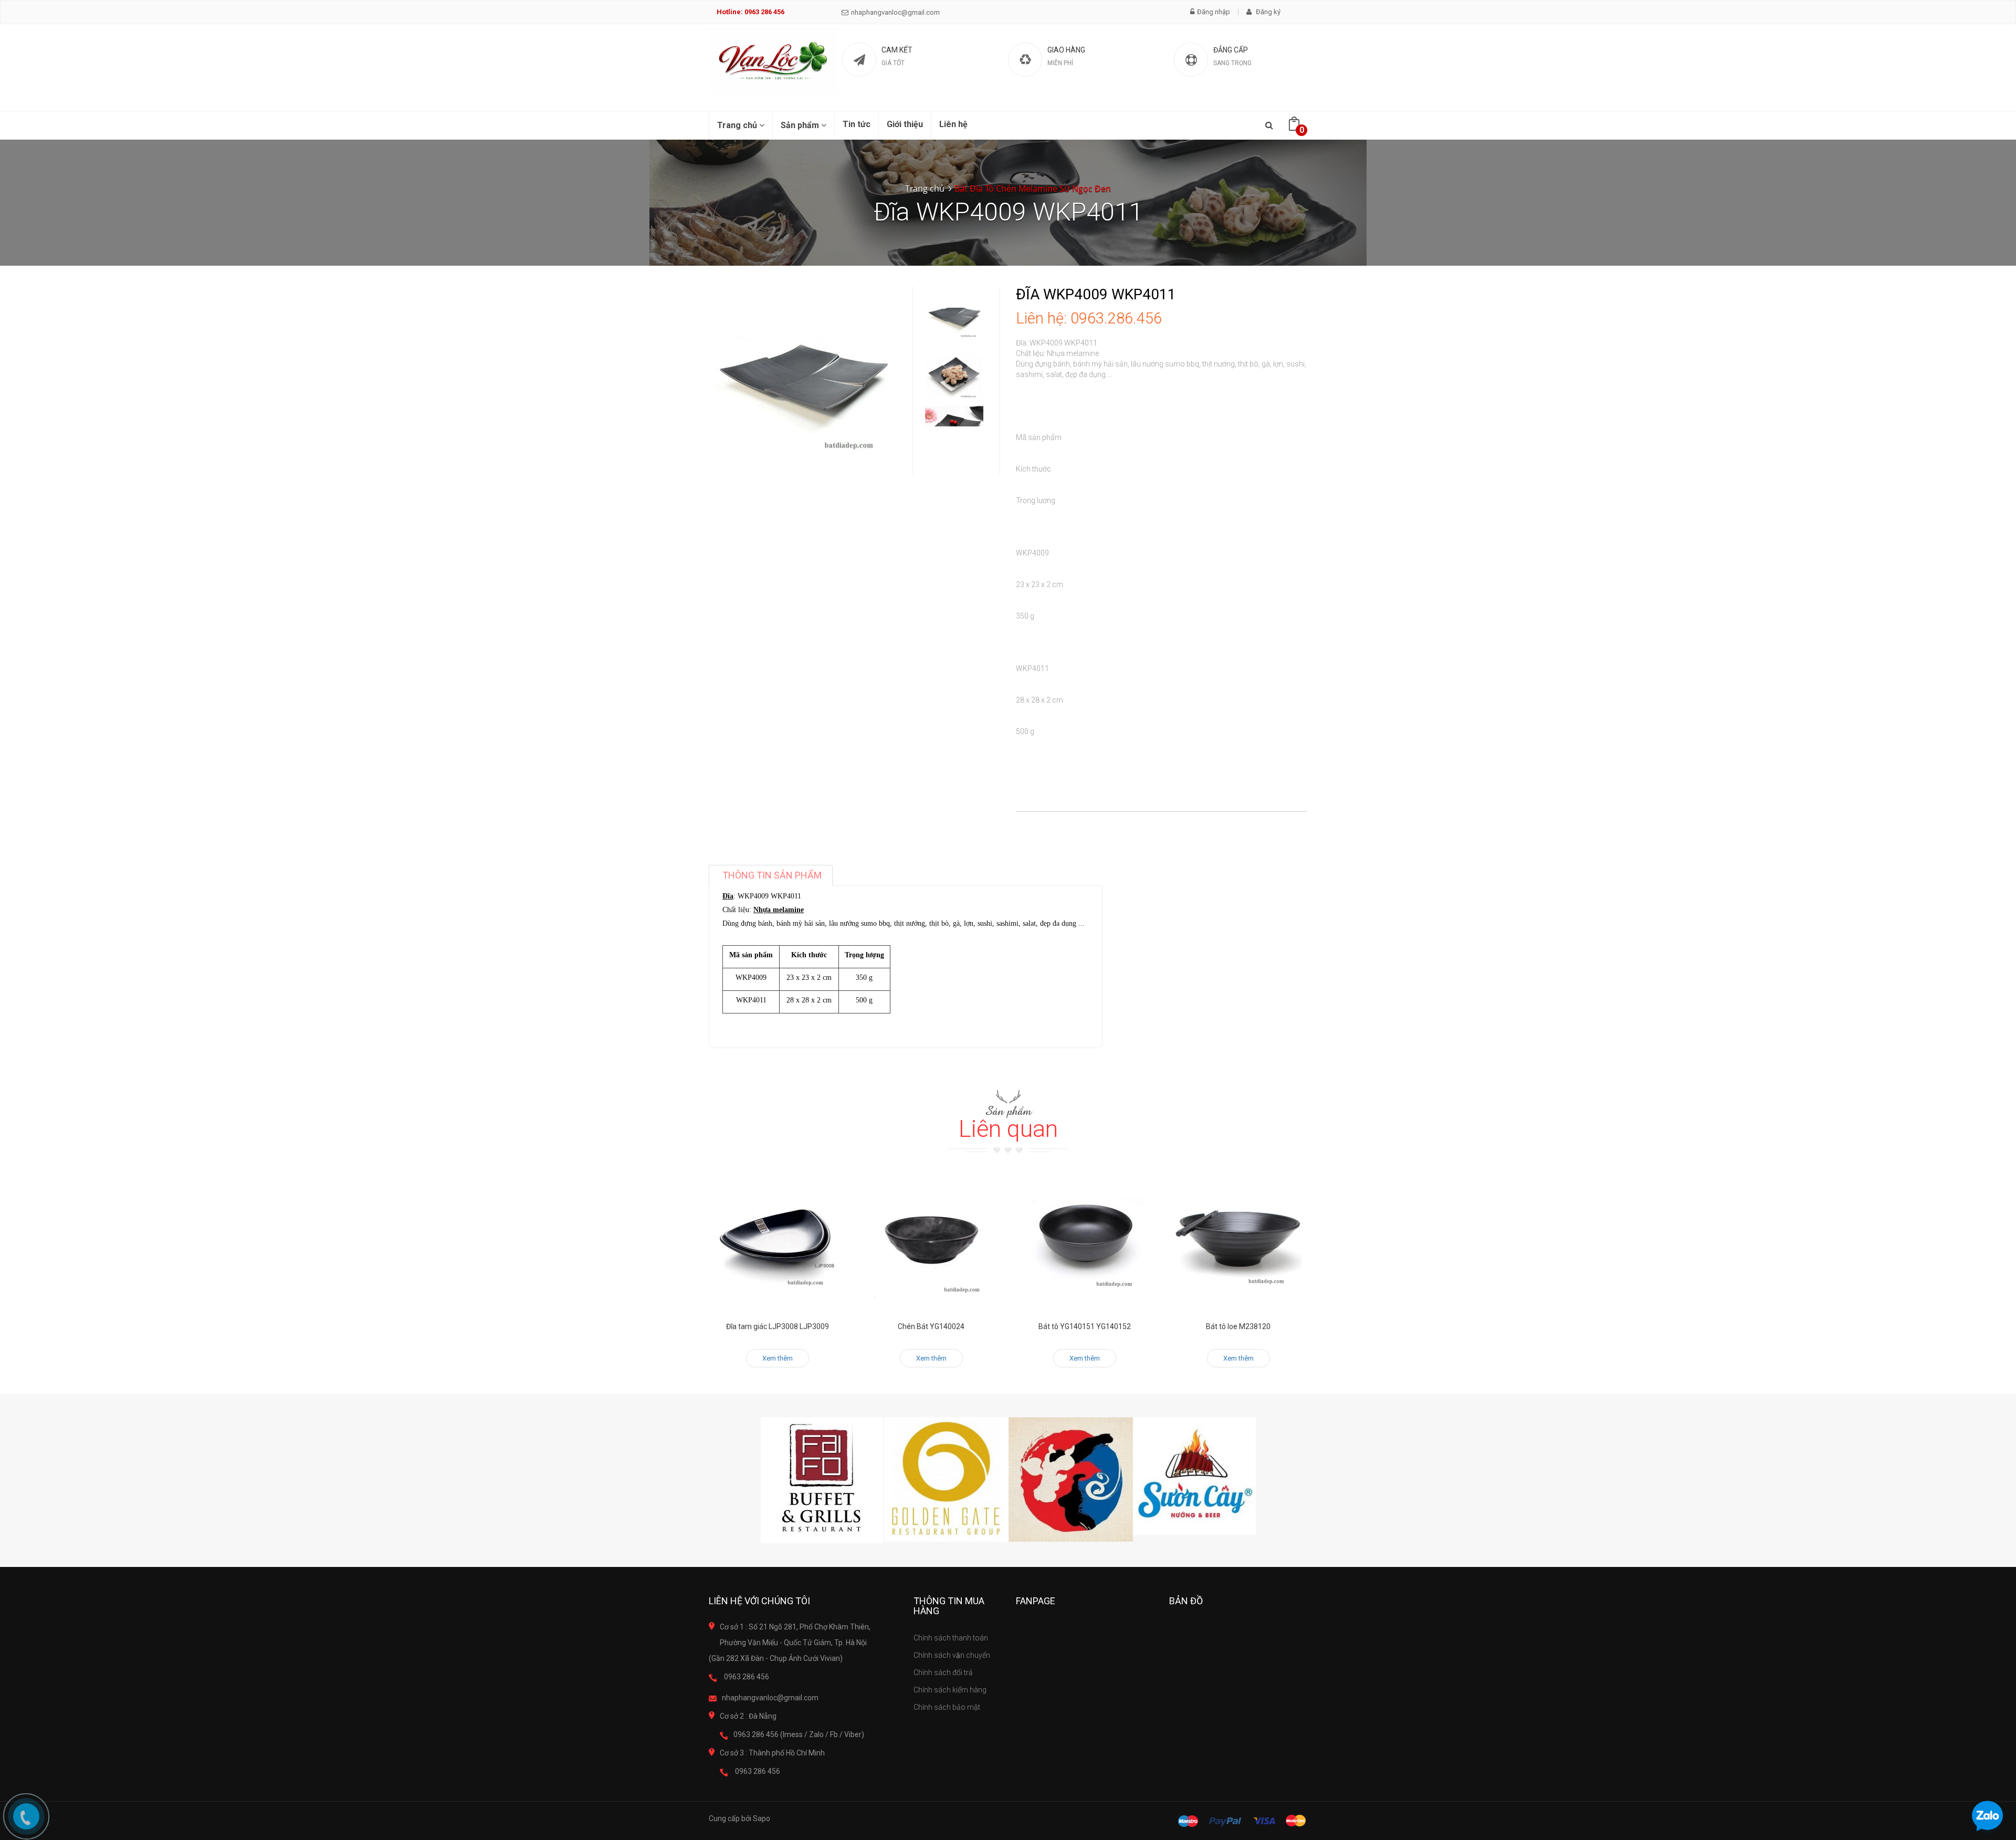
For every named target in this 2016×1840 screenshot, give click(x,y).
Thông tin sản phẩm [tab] (772, 875)
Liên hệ (953, 124)
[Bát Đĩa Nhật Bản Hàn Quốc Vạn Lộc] (773, 61)
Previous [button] (954, 276)
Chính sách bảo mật (947, 1707)
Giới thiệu (905, 124)
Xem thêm (778, 1358)
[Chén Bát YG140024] (932, 1241)
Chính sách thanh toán (951, 1638)
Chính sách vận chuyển (952, 1655)
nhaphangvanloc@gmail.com (895, 12)
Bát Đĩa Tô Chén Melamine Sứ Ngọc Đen (1033, 189)
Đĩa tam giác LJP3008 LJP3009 (778, 1326)
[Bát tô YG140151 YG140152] (1085, 1241)
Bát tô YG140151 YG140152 (1085, 1326)
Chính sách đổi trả (943, 1672)
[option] (954, 316)
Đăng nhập (1214, 12)
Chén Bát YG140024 (931, 1326)
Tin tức (857, 124)
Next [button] (954, 411)
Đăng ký (1267, 12)
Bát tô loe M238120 (1238, 1326)
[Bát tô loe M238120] (1239, 1241)
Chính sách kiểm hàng (950, 1690)
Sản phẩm (801, 125)
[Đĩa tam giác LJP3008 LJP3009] (778, 1241)
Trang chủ (738, 125)
